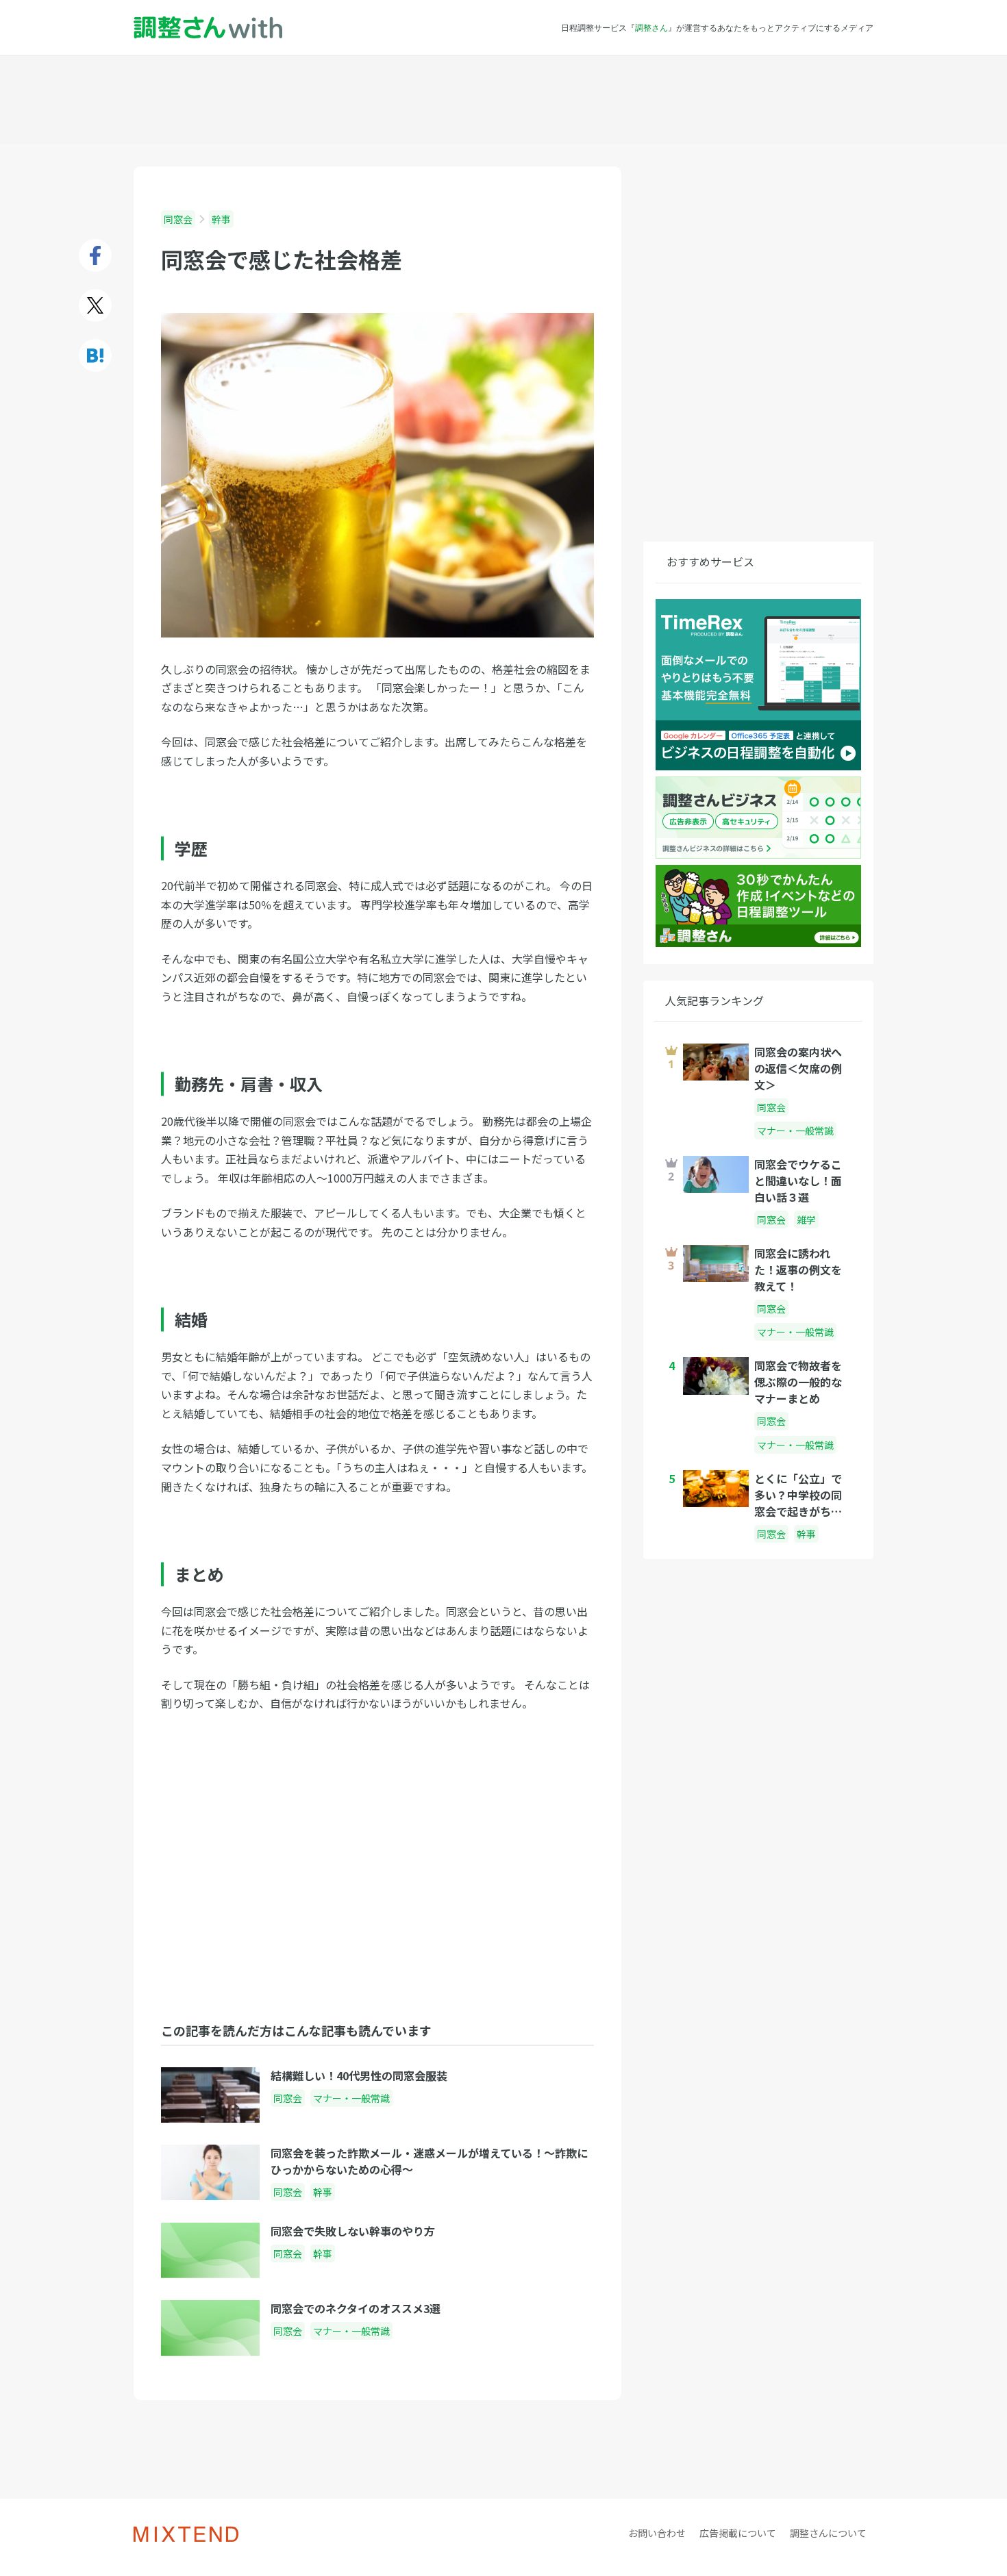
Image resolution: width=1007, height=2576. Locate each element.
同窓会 (178, 219)
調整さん (651, 27)
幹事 (221, 219)
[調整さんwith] (208, 28)
